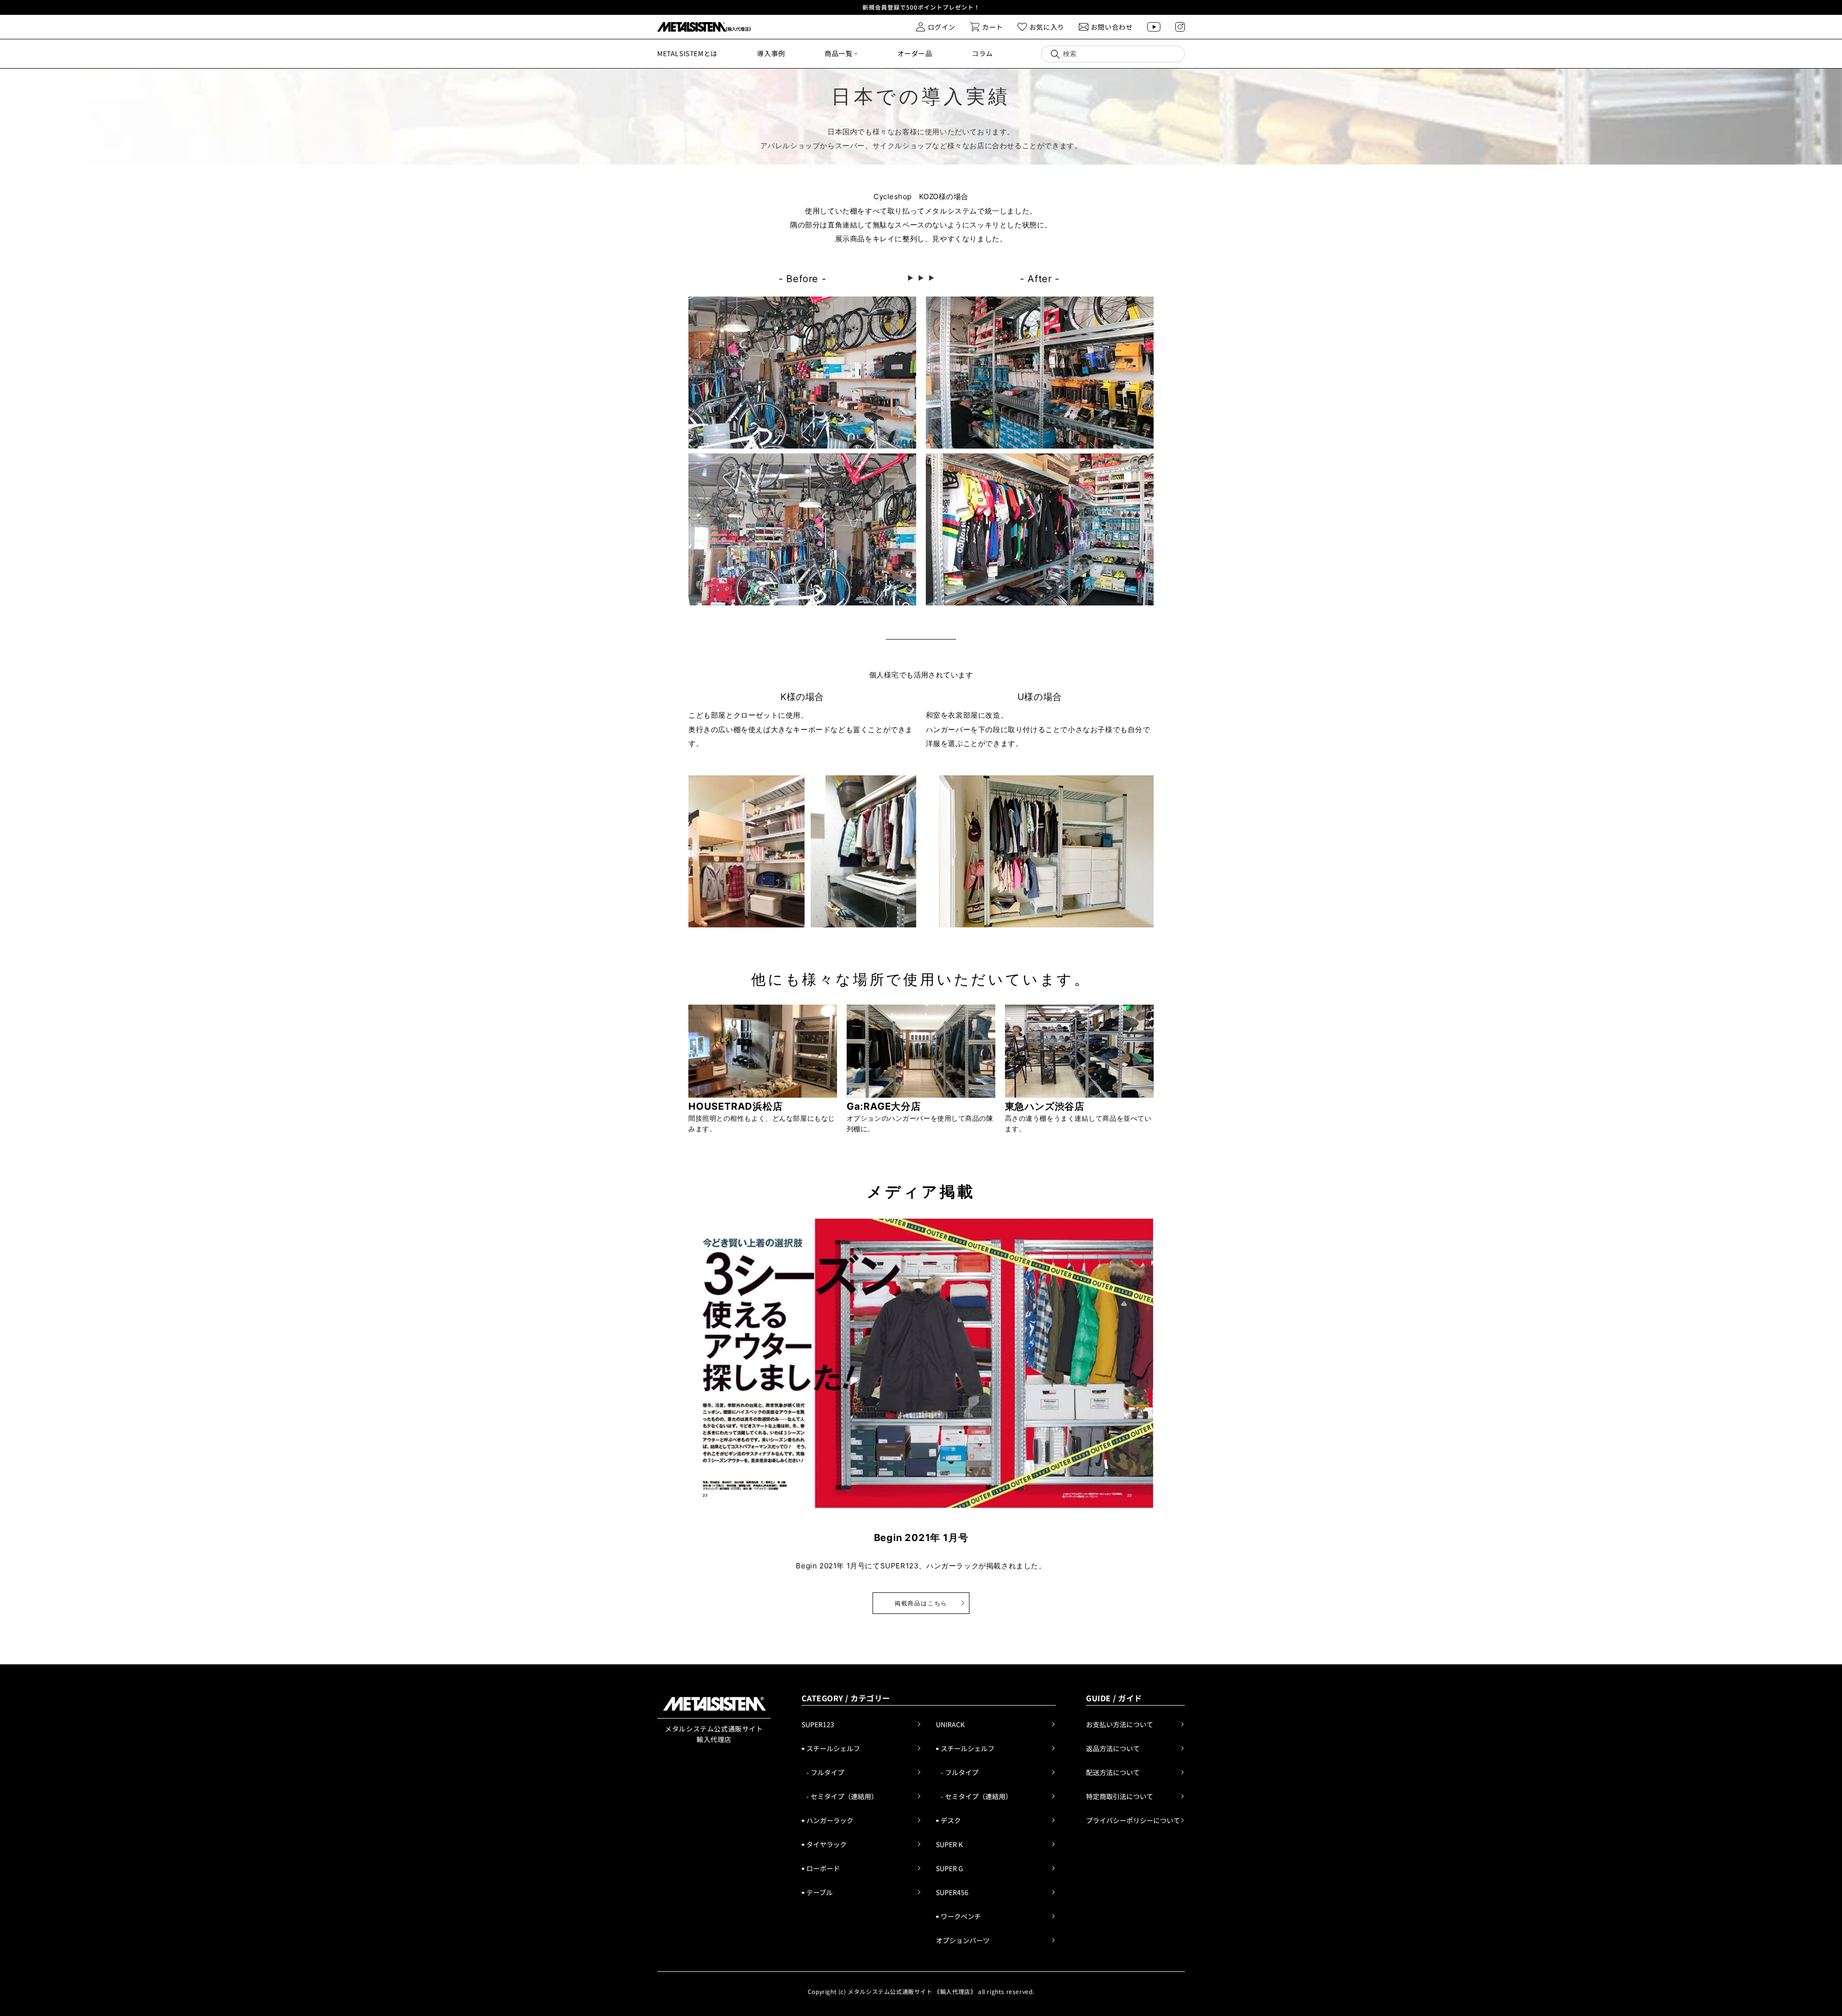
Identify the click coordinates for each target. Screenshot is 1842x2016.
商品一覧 (838, 53)
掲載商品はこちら (921, 1603)
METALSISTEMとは (687, 53)
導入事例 (771, 53)
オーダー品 (915, 53)
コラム (982, 53)
